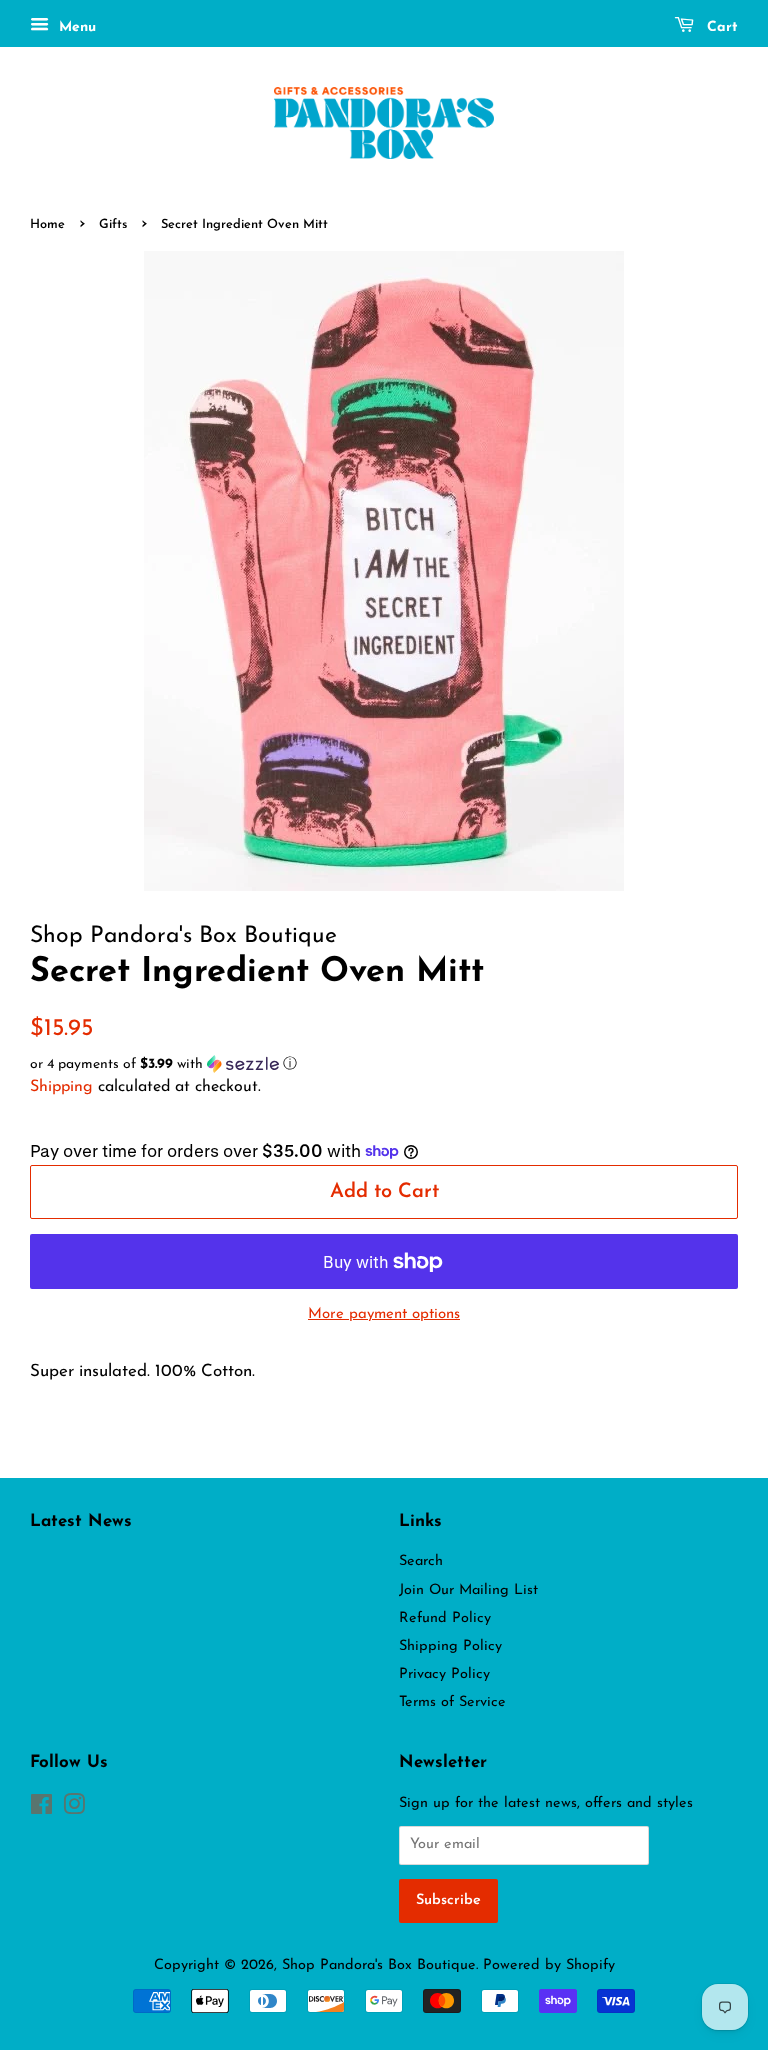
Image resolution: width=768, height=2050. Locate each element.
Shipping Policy (450, 1646)
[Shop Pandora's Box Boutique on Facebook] (41, 1809)
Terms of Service (452, 1702)
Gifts (113, 224)
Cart (720, 27)
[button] (384, 1064)
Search (421, 1561)
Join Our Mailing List (468, 1590)
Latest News (81, 1521)
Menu (75, 27)
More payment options (384, 1314)
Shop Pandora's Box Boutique (379, 1965)
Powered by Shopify (549, 1965)
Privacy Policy (444, 1674)
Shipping (61, 1087)
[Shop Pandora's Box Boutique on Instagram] (74, 1809)
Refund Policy (445, 1618)
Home (47, 224)
